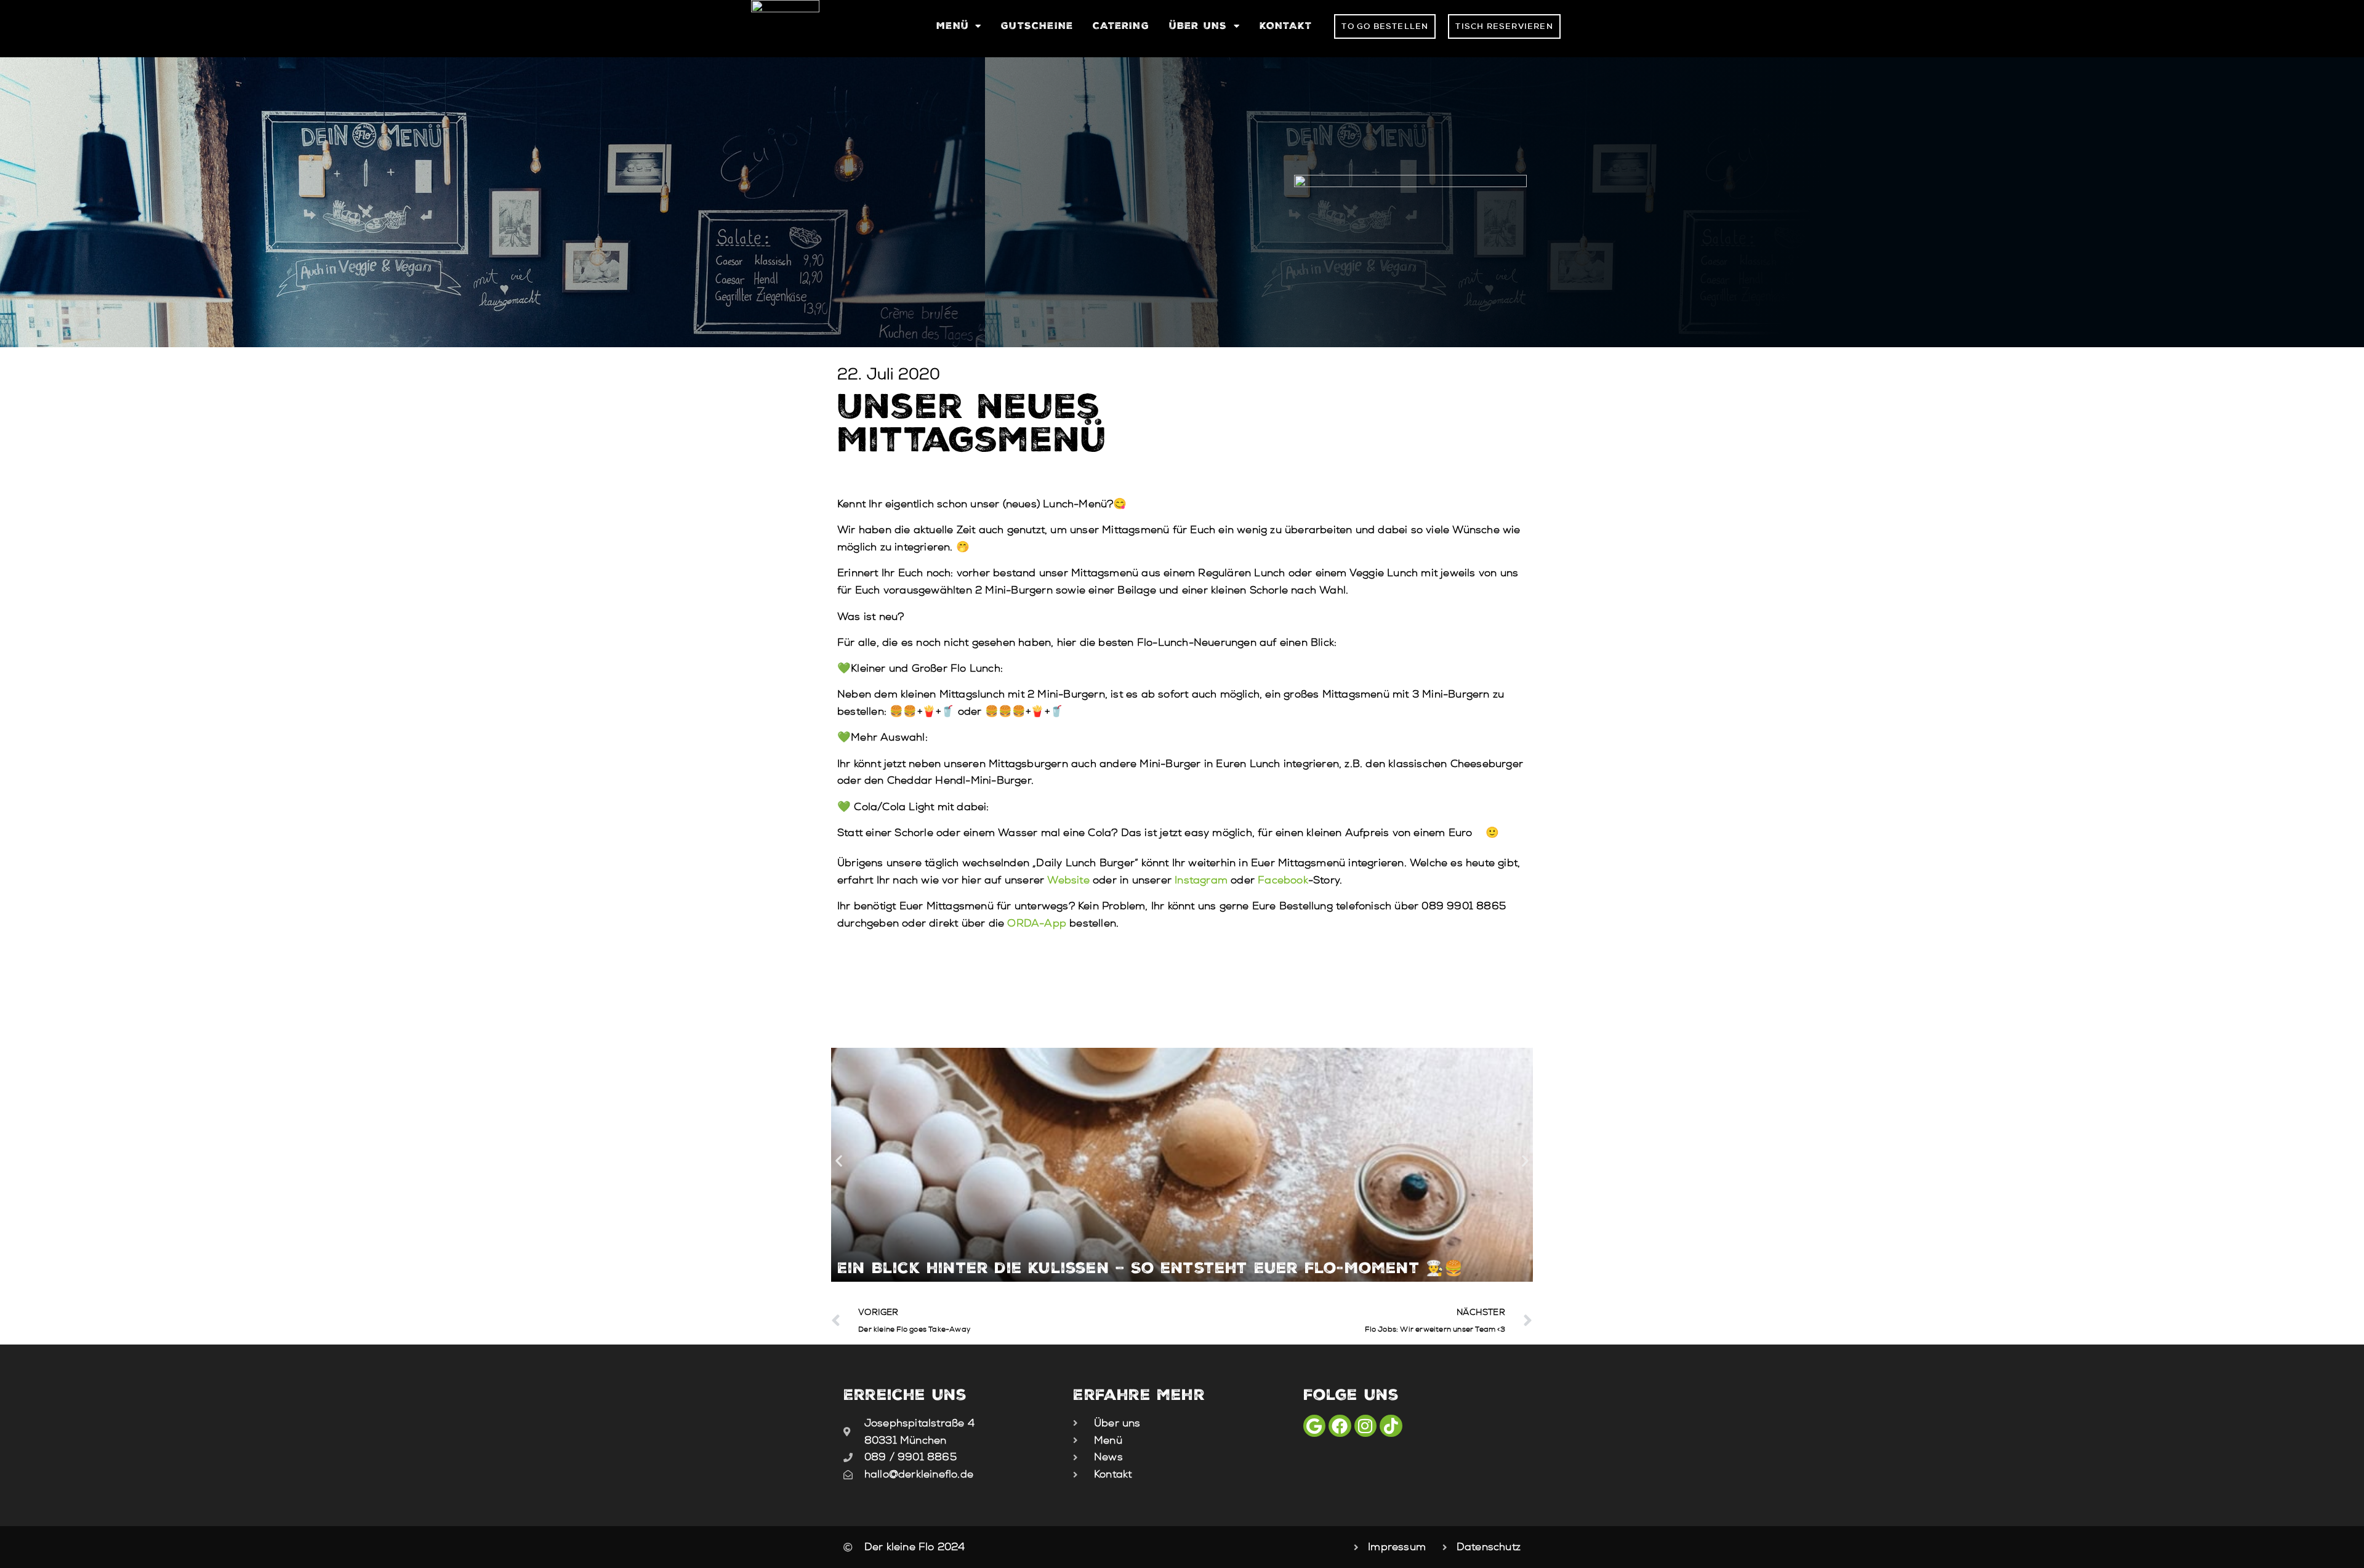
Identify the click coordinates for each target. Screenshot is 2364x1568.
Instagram (1201, 880)
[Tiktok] (1391, 1426)
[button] (839, 1161)
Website (1068, 880)
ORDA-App (1037, 923)
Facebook (1283, 880)
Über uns (1198, 26)
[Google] (1314, 1426)
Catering (1121, 26)
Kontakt (1286, 26)
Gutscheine (1037, 26)
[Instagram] (1365, 1426)
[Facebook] (1340, 1426)
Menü (953, 26)
